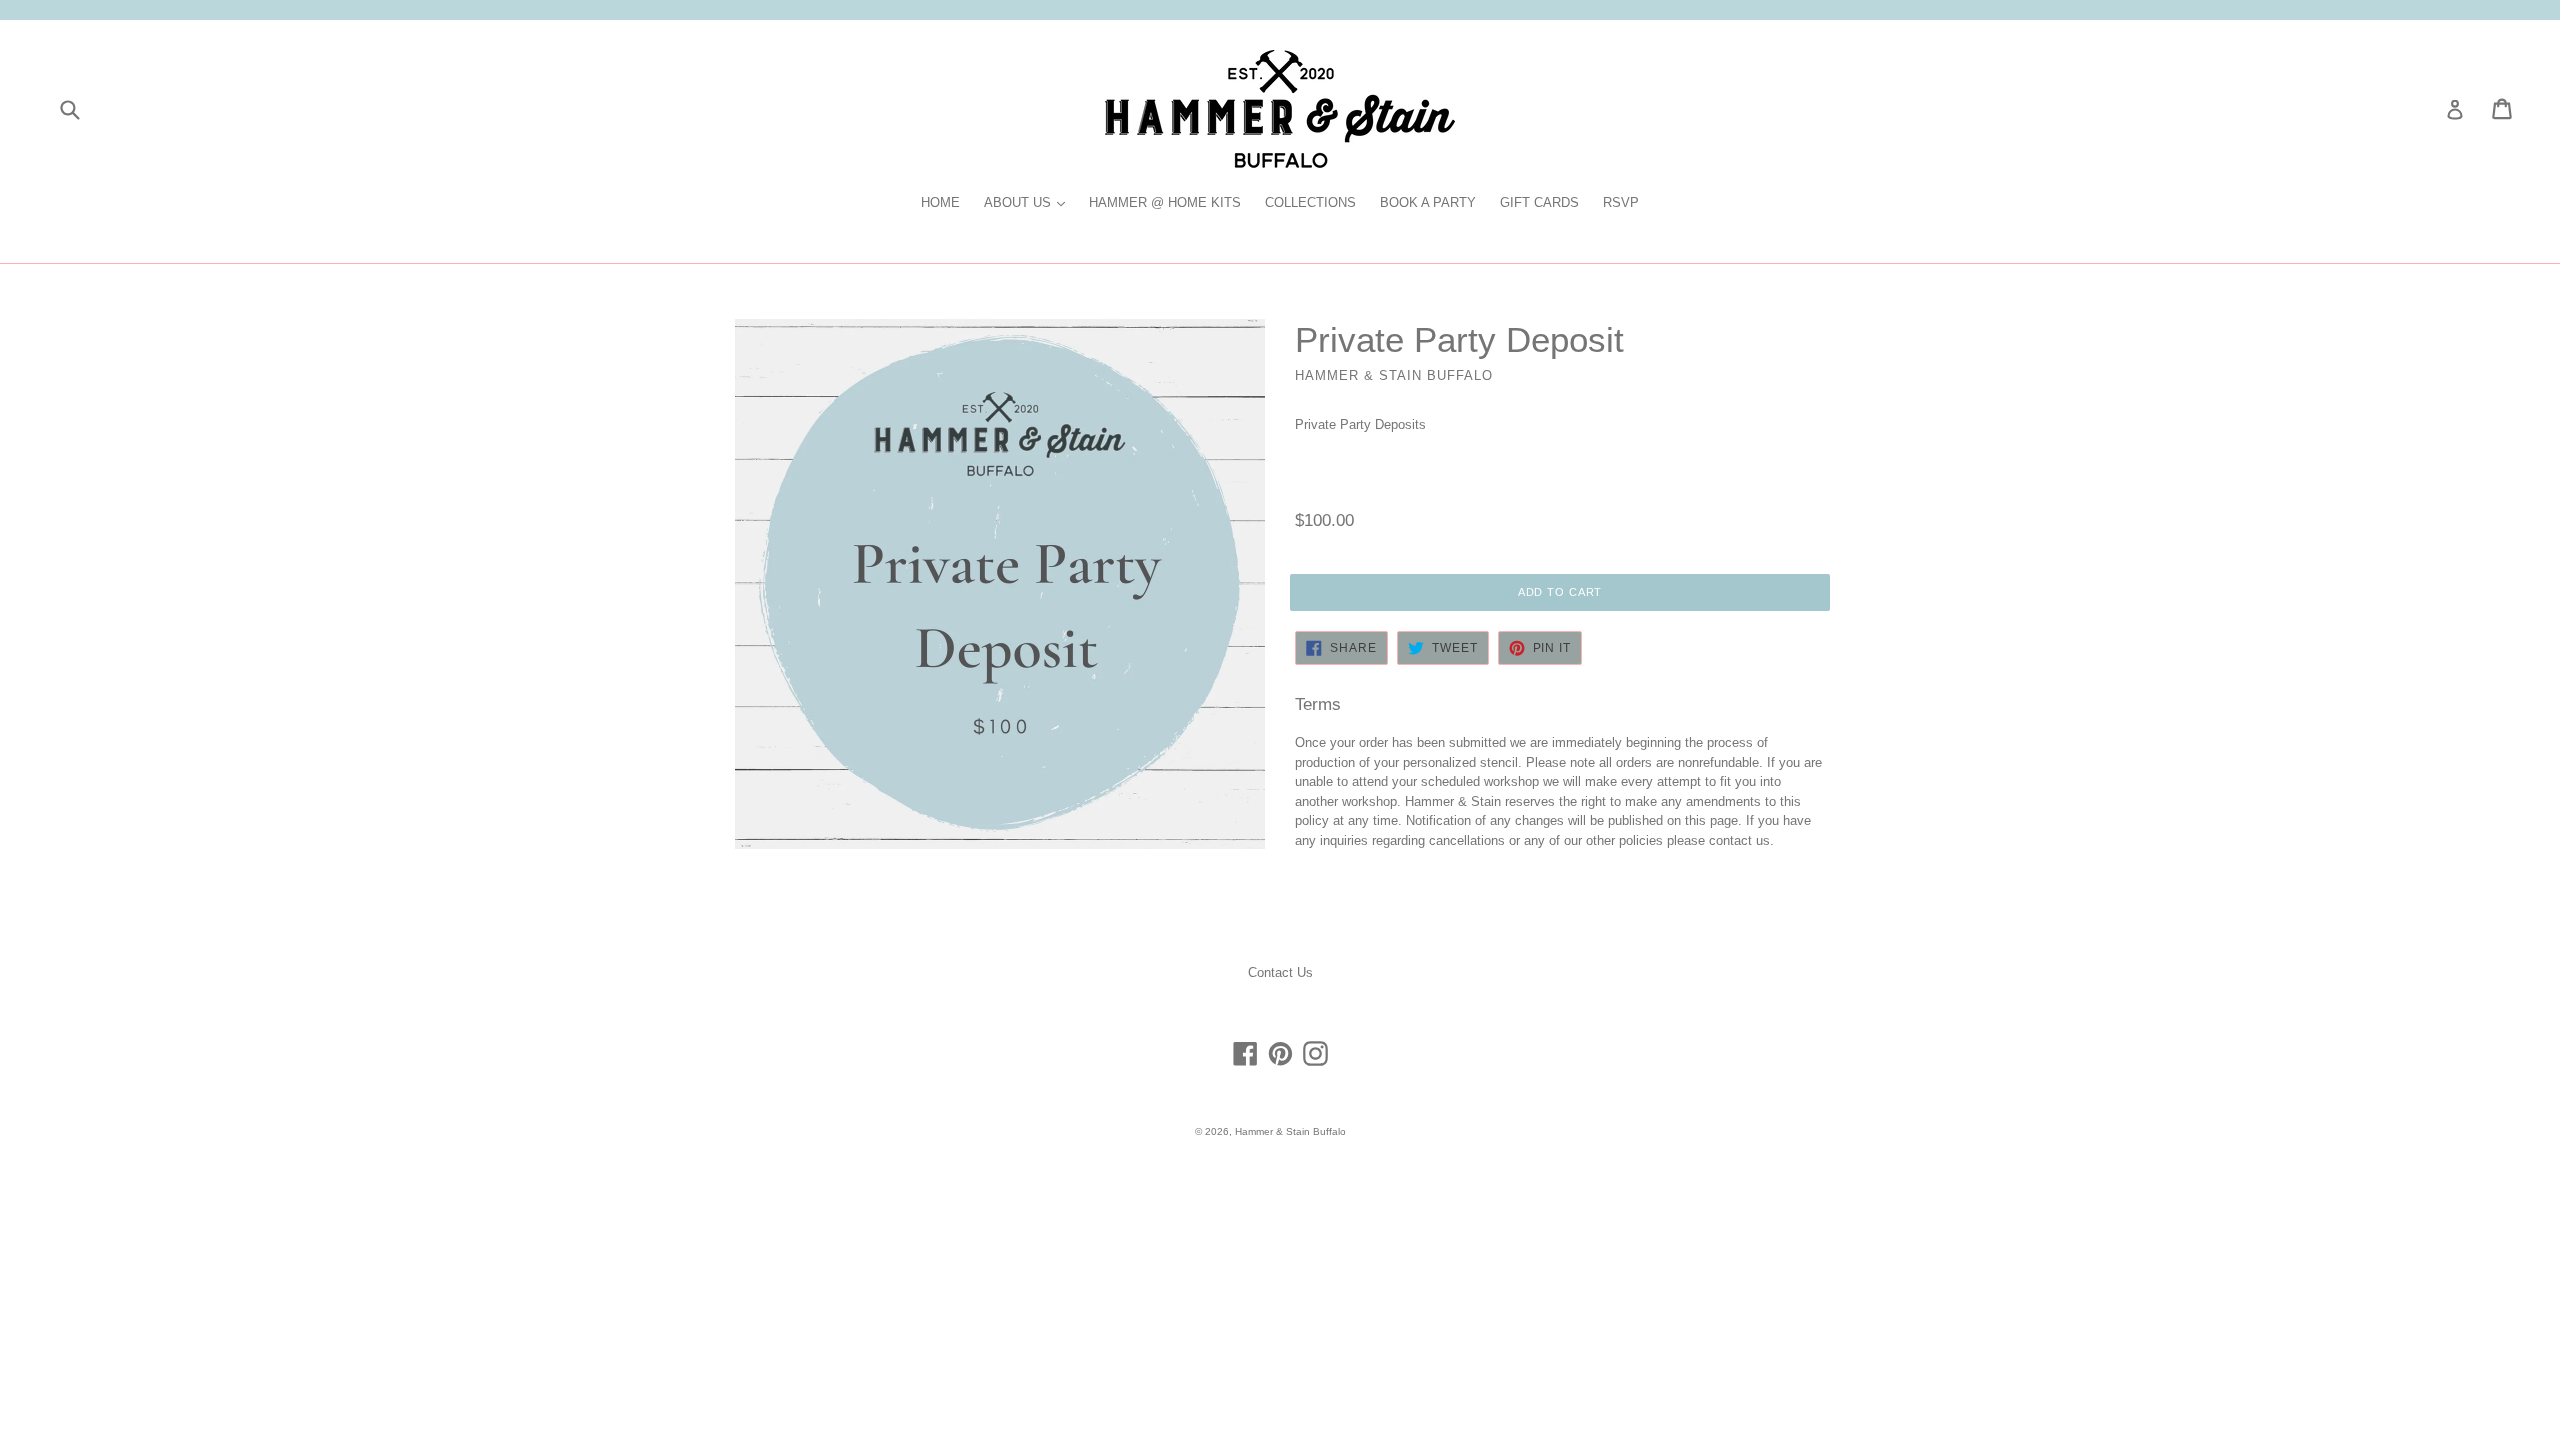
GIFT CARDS (1539, 202)
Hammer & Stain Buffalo (1290, 1131)
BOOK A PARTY (1428, 202)
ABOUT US (1029, 202)
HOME (940, 202)
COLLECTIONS (1310, 202)
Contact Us (1280, 972)
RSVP (1621, 202)
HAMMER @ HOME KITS (1165, 202)
